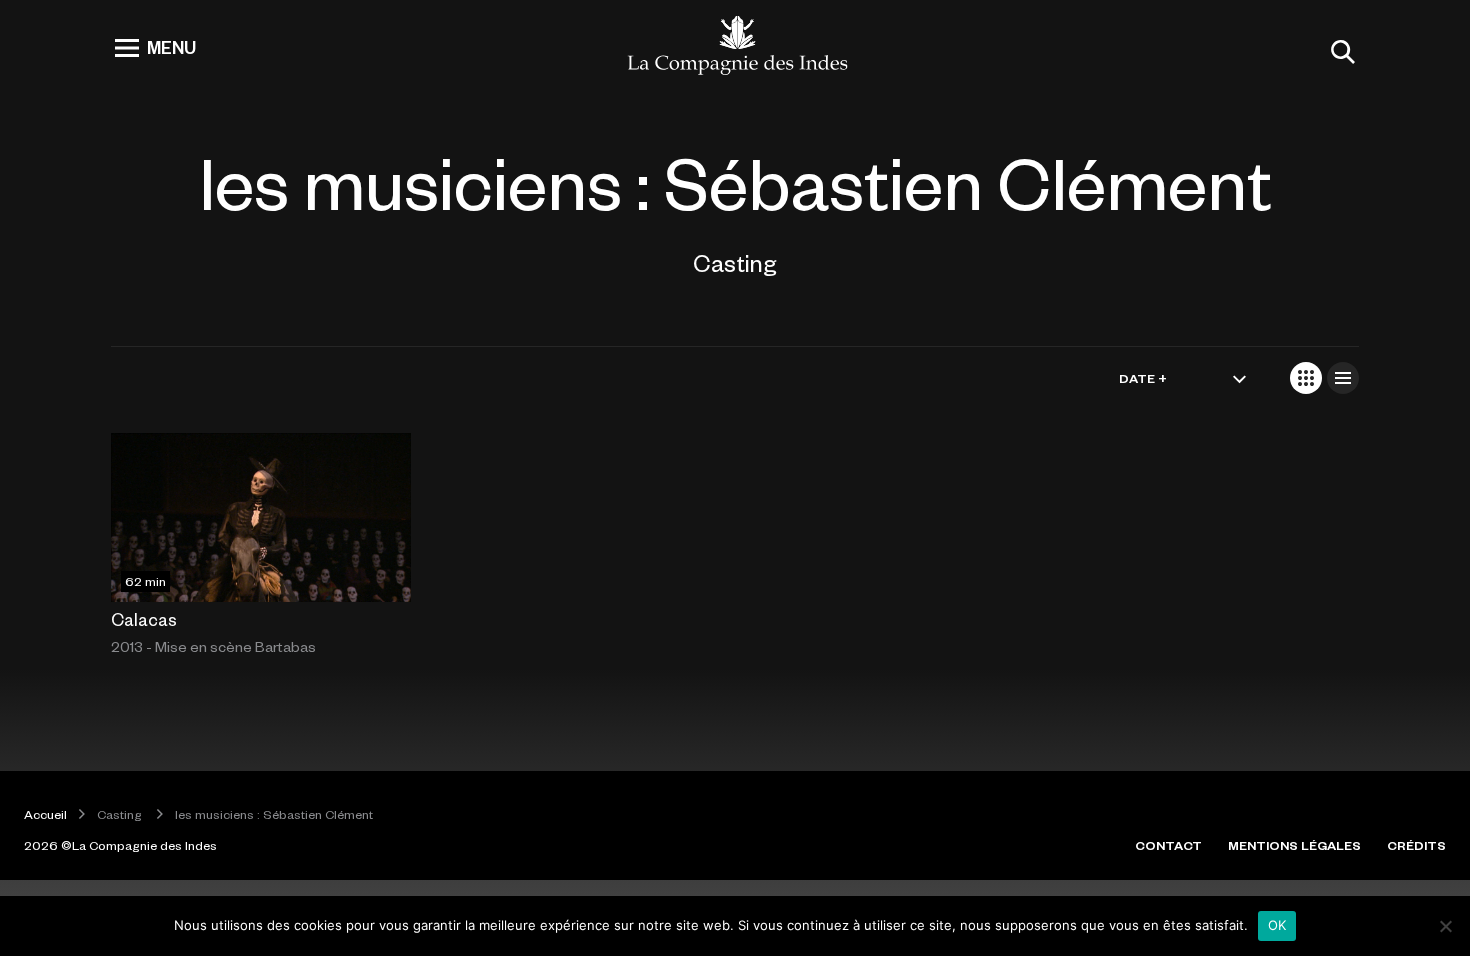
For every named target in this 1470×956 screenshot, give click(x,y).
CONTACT (1168, 845)
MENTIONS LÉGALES (1294, 845)
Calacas (144, 619)
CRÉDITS (1416, 845)
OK (1277, 925)
